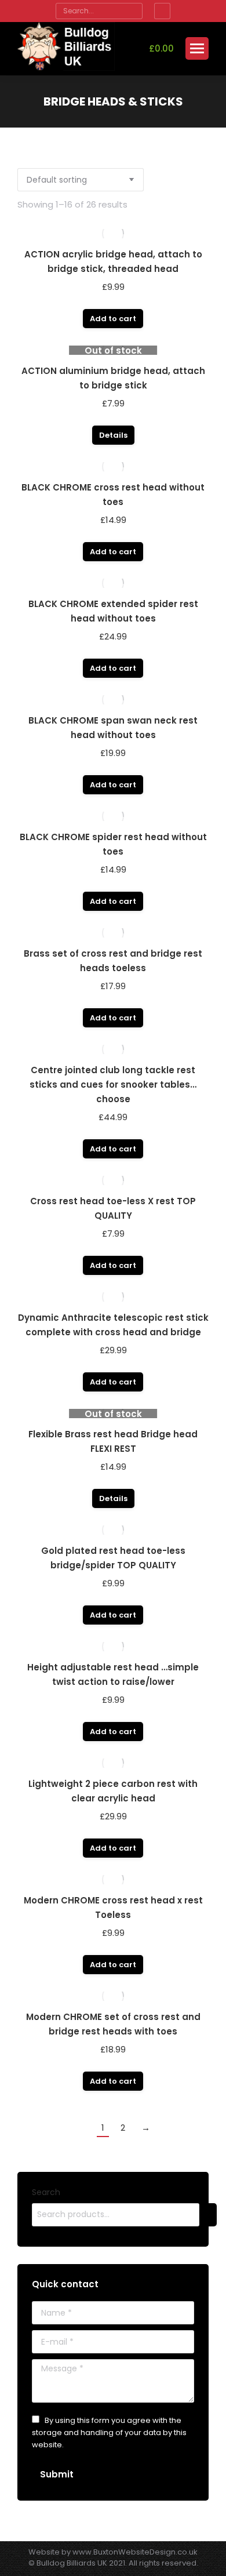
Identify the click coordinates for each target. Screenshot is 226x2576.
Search (46, 2192)
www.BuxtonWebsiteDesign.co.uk (135, 2552)
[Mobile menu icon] (197, 48)
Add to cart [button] (113, 319)
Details (113, 435)
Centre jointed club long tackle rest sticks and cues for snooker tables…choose (113, 1084)
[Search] (132, 11)
